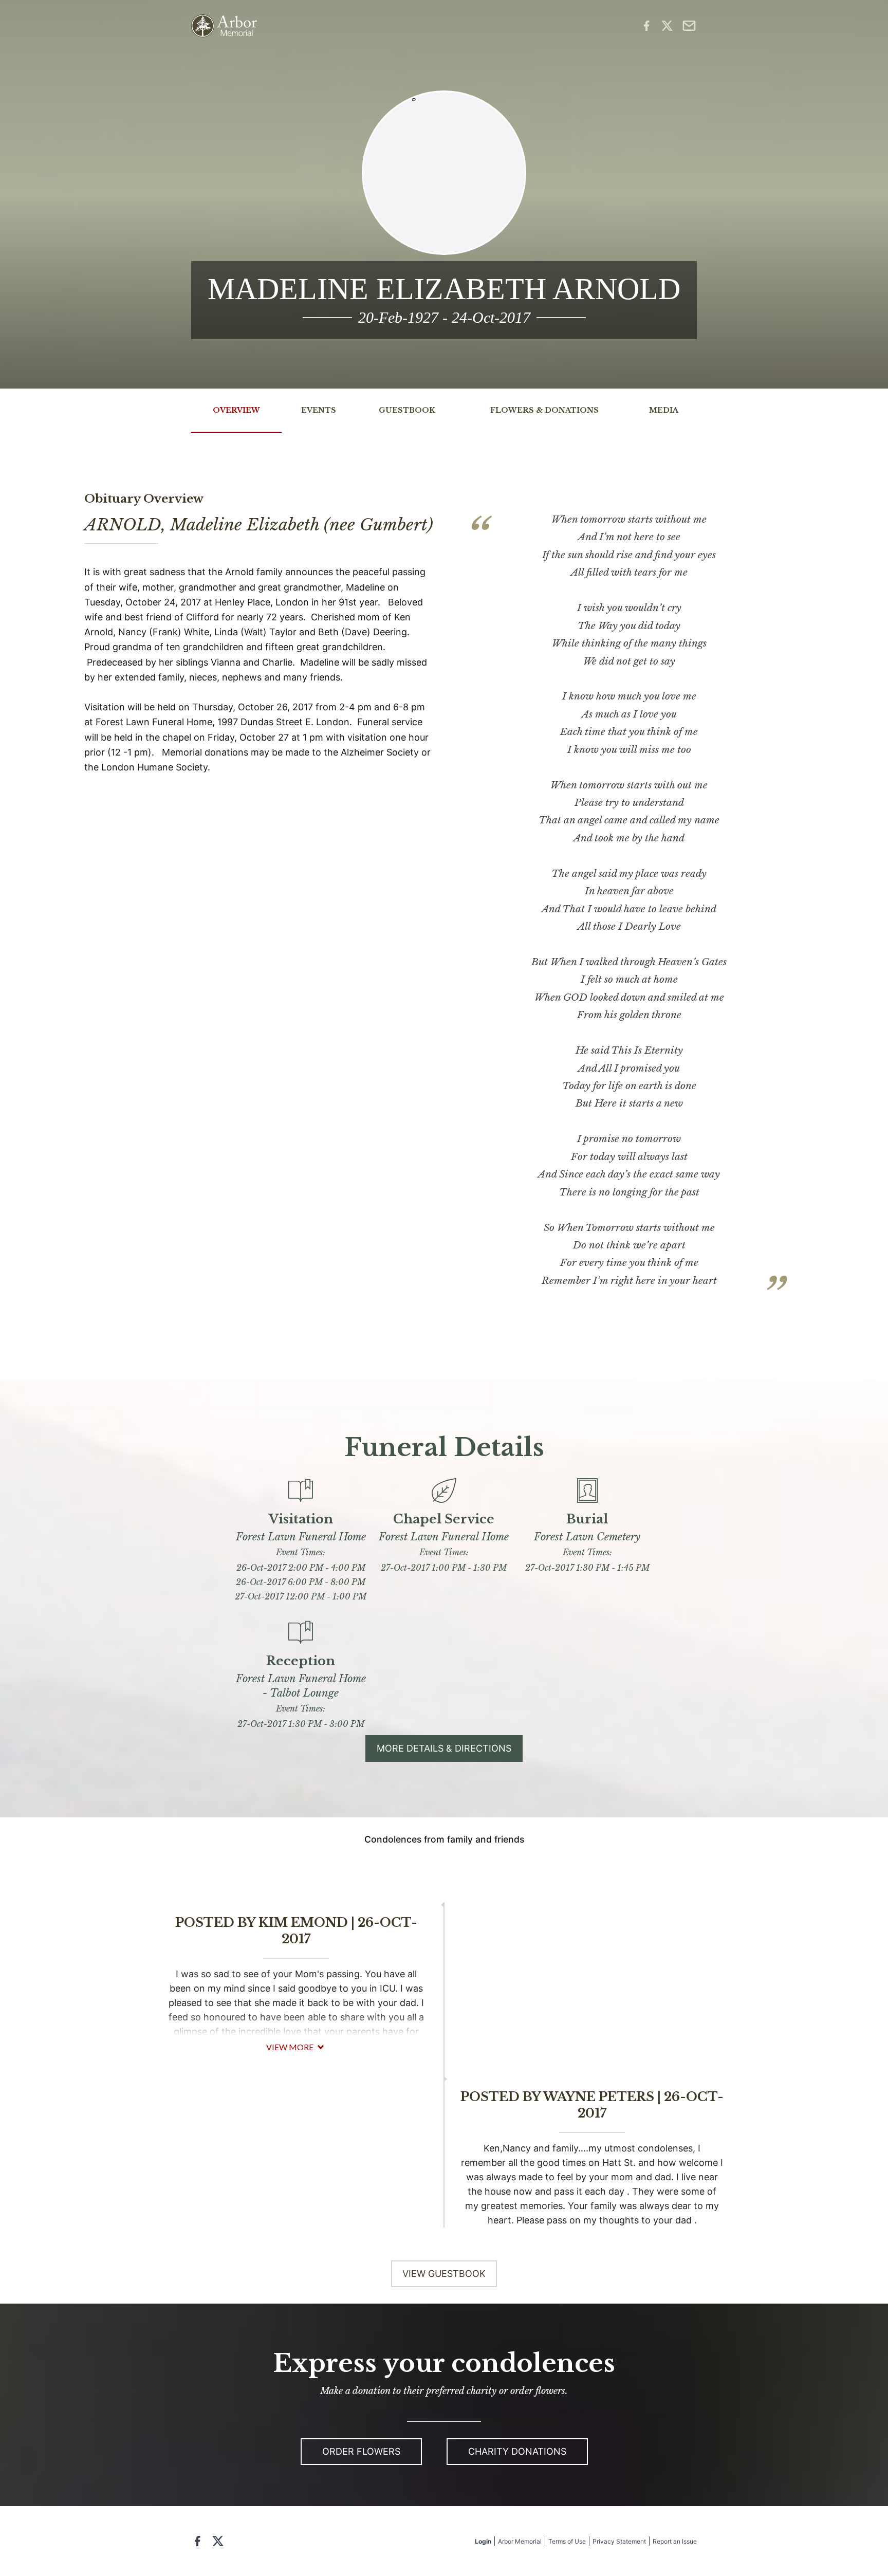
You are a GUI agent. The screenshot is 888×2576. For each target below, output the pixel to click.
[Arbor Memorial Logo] (224, 26)
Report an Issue (675, 2541)
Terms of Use (567, 2541)
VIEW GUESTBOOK (444, 2274)
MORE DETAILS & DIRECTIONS (444, 1748)
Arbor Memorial (520, 2541)
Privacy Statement (619, 2541)
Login (483, 2541)
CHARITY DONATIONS (517, 2451)
